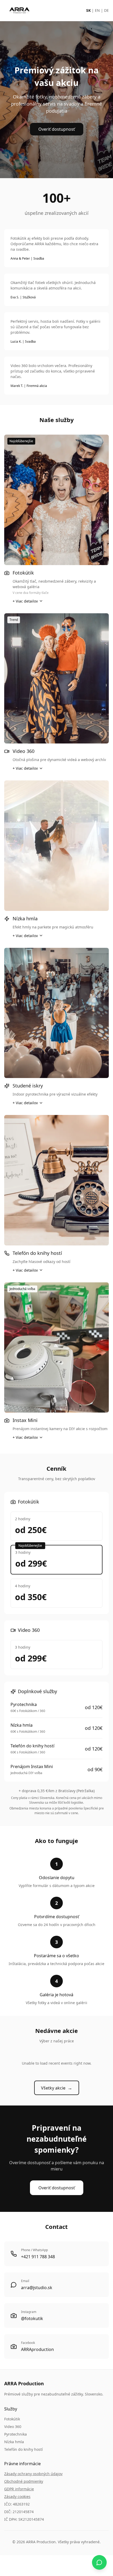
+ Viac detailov (25, 601)
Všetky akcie (57, 2088)
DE (106, 10)
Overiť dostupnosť (57, 129)
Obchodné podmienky (24, 2481)
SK (88, 10)
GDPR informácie (19, 2489)
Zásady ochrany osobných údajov (33, 2474)
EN (97, 10)
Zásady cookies (17, 2496)
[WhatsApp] (99, 2562)
